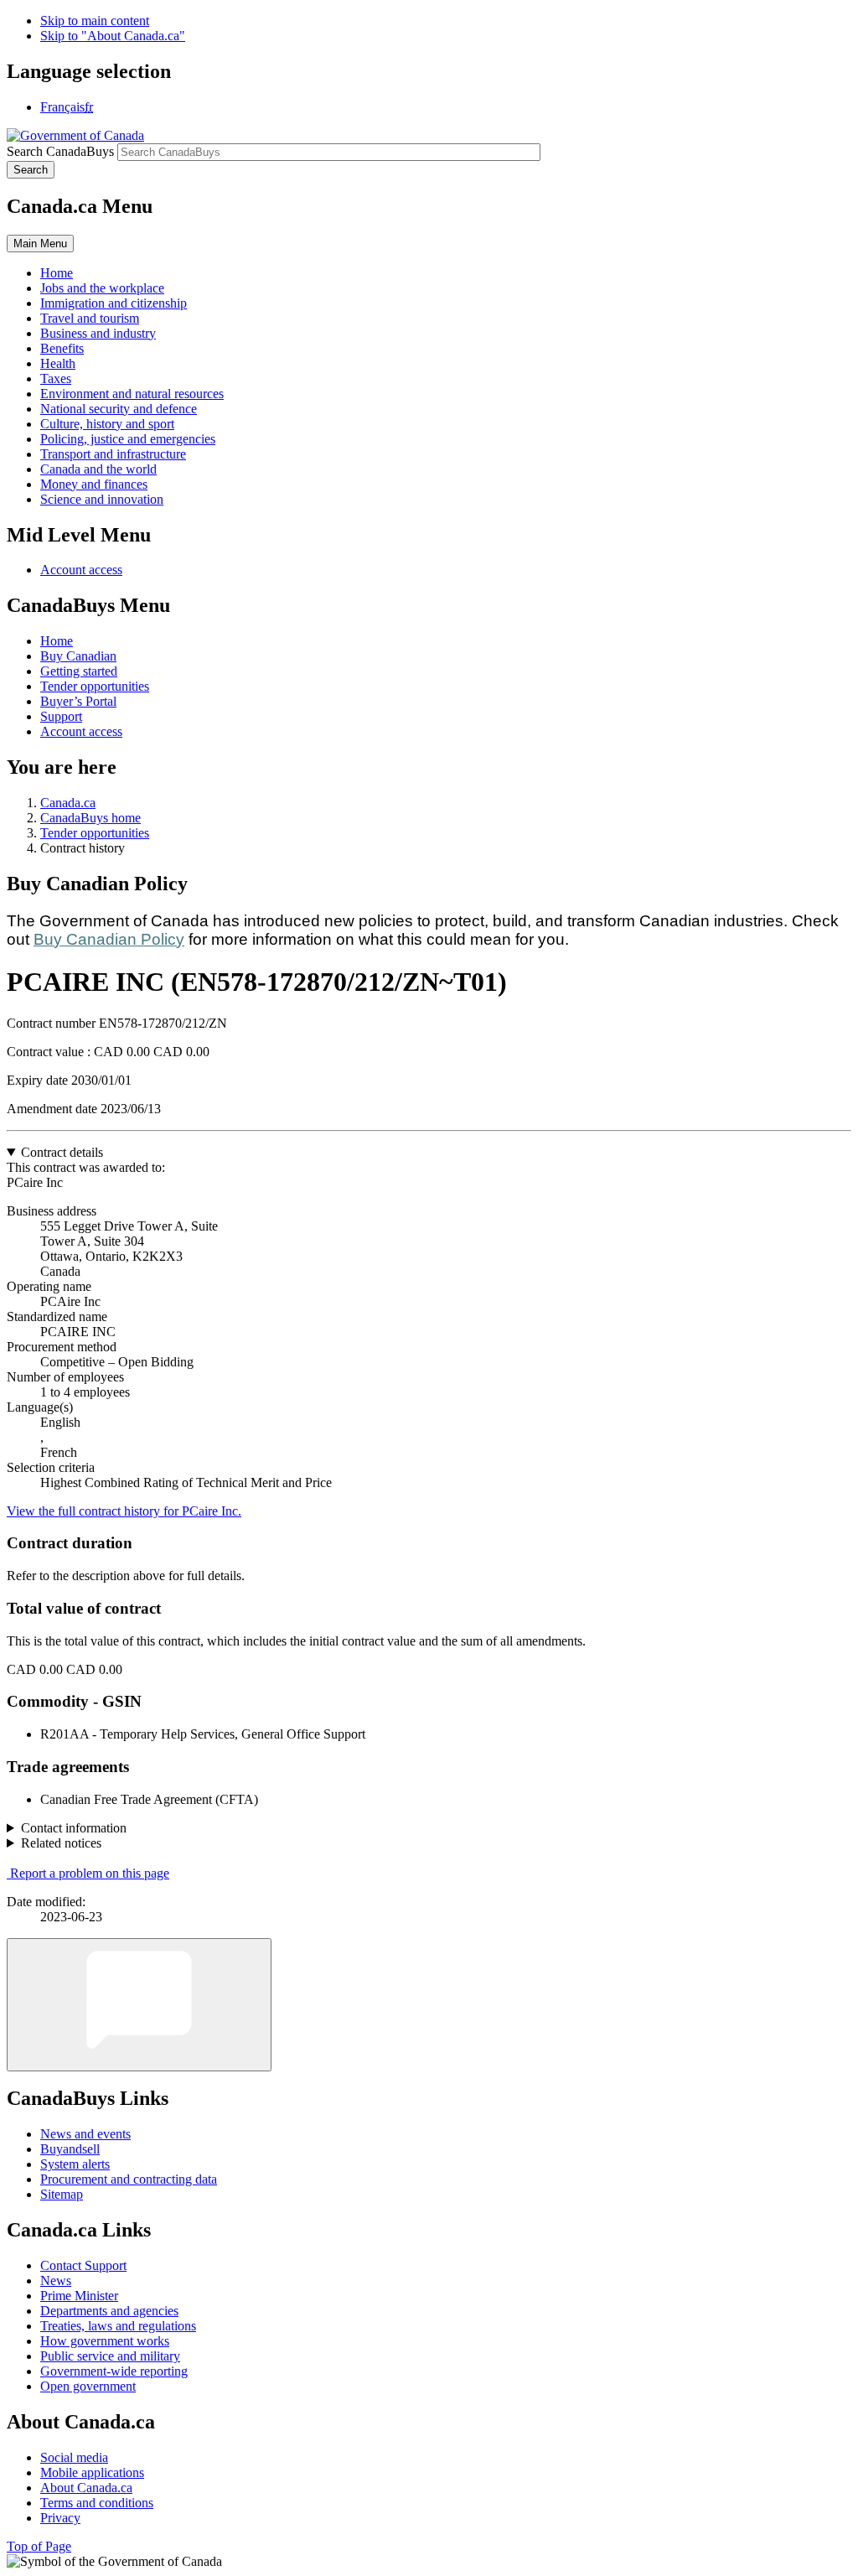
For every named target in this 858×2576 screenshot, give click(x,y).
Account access (81, 570)
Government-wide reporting (114, 2371)
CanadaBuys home (90, 818)
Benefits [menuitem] (62, 348)
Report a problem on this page (90, 1873)
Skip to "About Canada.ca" (113, 36)
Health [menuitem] (58, 363)
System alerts (75, 2164)
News (56, 2281)
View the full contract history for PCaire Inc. (124, 1511)
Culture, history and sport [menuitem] (107, 424)
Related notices (61, 1843)
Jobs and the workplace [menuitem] (102, 288)
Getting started (79, 671)
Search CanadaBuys (60, 151)
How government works (105, 2341)
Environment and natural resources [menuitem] (132, 394)
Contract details (62, 1152)
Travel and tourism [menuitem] (90, 318)
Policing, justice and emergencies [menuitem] (128, 439)
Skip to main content (95, 21)
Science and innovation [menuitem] (102, 499)
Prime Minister (79, 2296)
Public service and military (110, 2356)
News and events (85, 2134)
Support (61, 716)
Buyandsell (70, 2149)
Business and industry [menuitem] (98, 333)
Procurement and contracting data (129, 2179)
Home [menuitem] (57, 273)
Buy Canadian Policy (109, 939)
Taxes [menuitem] (56, 378)
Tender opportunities (95, 686)
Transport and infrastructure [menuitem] (113, 454)
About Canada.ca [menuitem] (86, 2488)
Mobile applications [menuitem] (92, 2472)
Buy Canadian (78, 656)
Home (57, 641)
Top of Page (39, 2546)
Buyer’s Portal (78, 701)
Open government (88, 2386)
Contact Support (83, 2265)
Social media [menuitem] (74, 2457)
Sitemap (62, 2194)
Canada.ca (68, 803)
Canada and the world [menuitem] (98, 469)
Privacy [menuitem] (60, 2518)
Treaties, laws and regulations (118, 2326)
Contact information (74, 1828)
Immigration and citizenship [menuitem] (114, 303)
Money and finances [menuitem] (94, 484)
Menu (40, 244)
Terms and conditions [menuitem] (97, 2503)
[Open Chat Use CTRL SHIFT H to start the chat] (139, 2005)
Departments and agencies (109, 2311)
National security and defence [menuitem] (119, 409)
